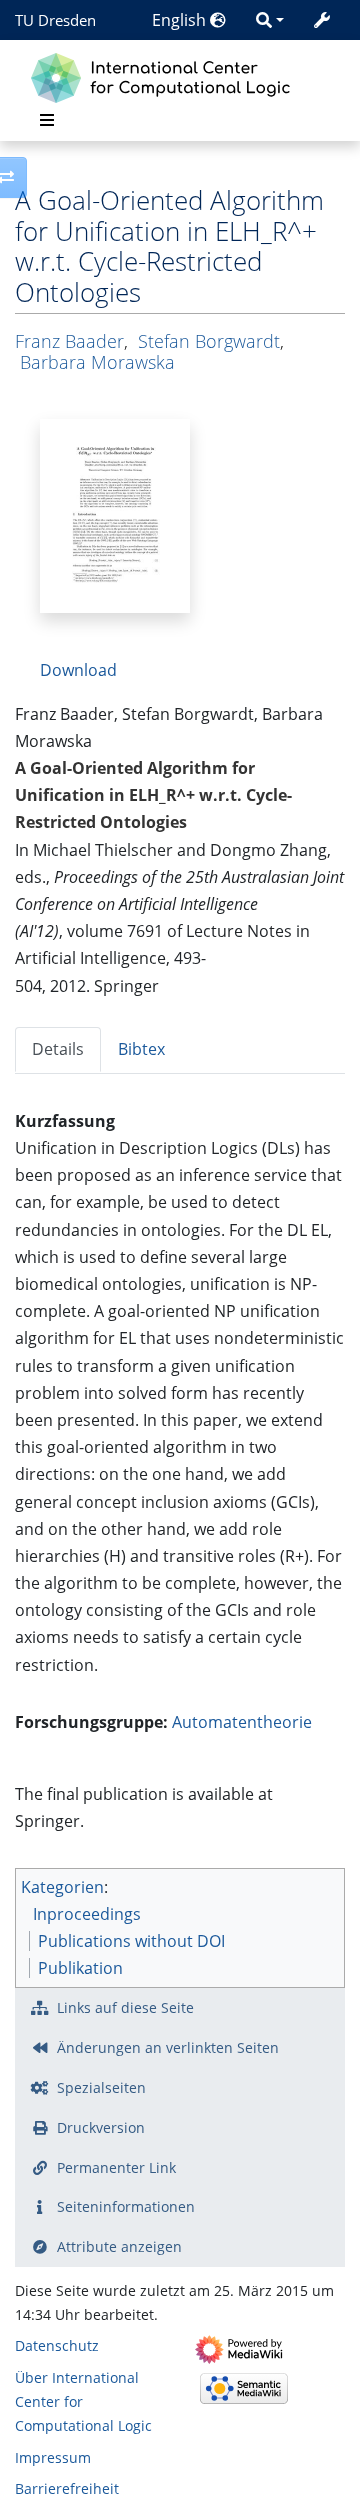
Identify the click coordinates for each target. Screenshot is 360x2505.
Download (78, 670)
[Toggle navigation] (47, 120)
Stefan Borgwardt (209, 341)
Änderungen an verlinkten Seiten (168, 2047)
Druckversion (101, 2127)
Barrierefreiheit (67, 2488)
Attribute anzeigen (119, 2246)
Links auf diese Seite (125, 2007)
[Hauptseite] (165, 75)
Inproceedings (87, 1914)
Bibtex (141, 1049)
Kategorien (62, 1887)
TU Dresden (55, 20)
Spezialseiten (101, 2087)
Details (58, 1049)
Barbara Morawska (97, 362)
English (181, 20)
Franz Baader (69, 341)
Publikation (80, 1968)
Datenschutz (57, 2345)
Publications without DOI (131, 1941)
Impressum (53, 2457)
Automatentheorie (242, 1722)
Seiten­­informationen (126, 2206)
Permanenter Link (116, 2167)
